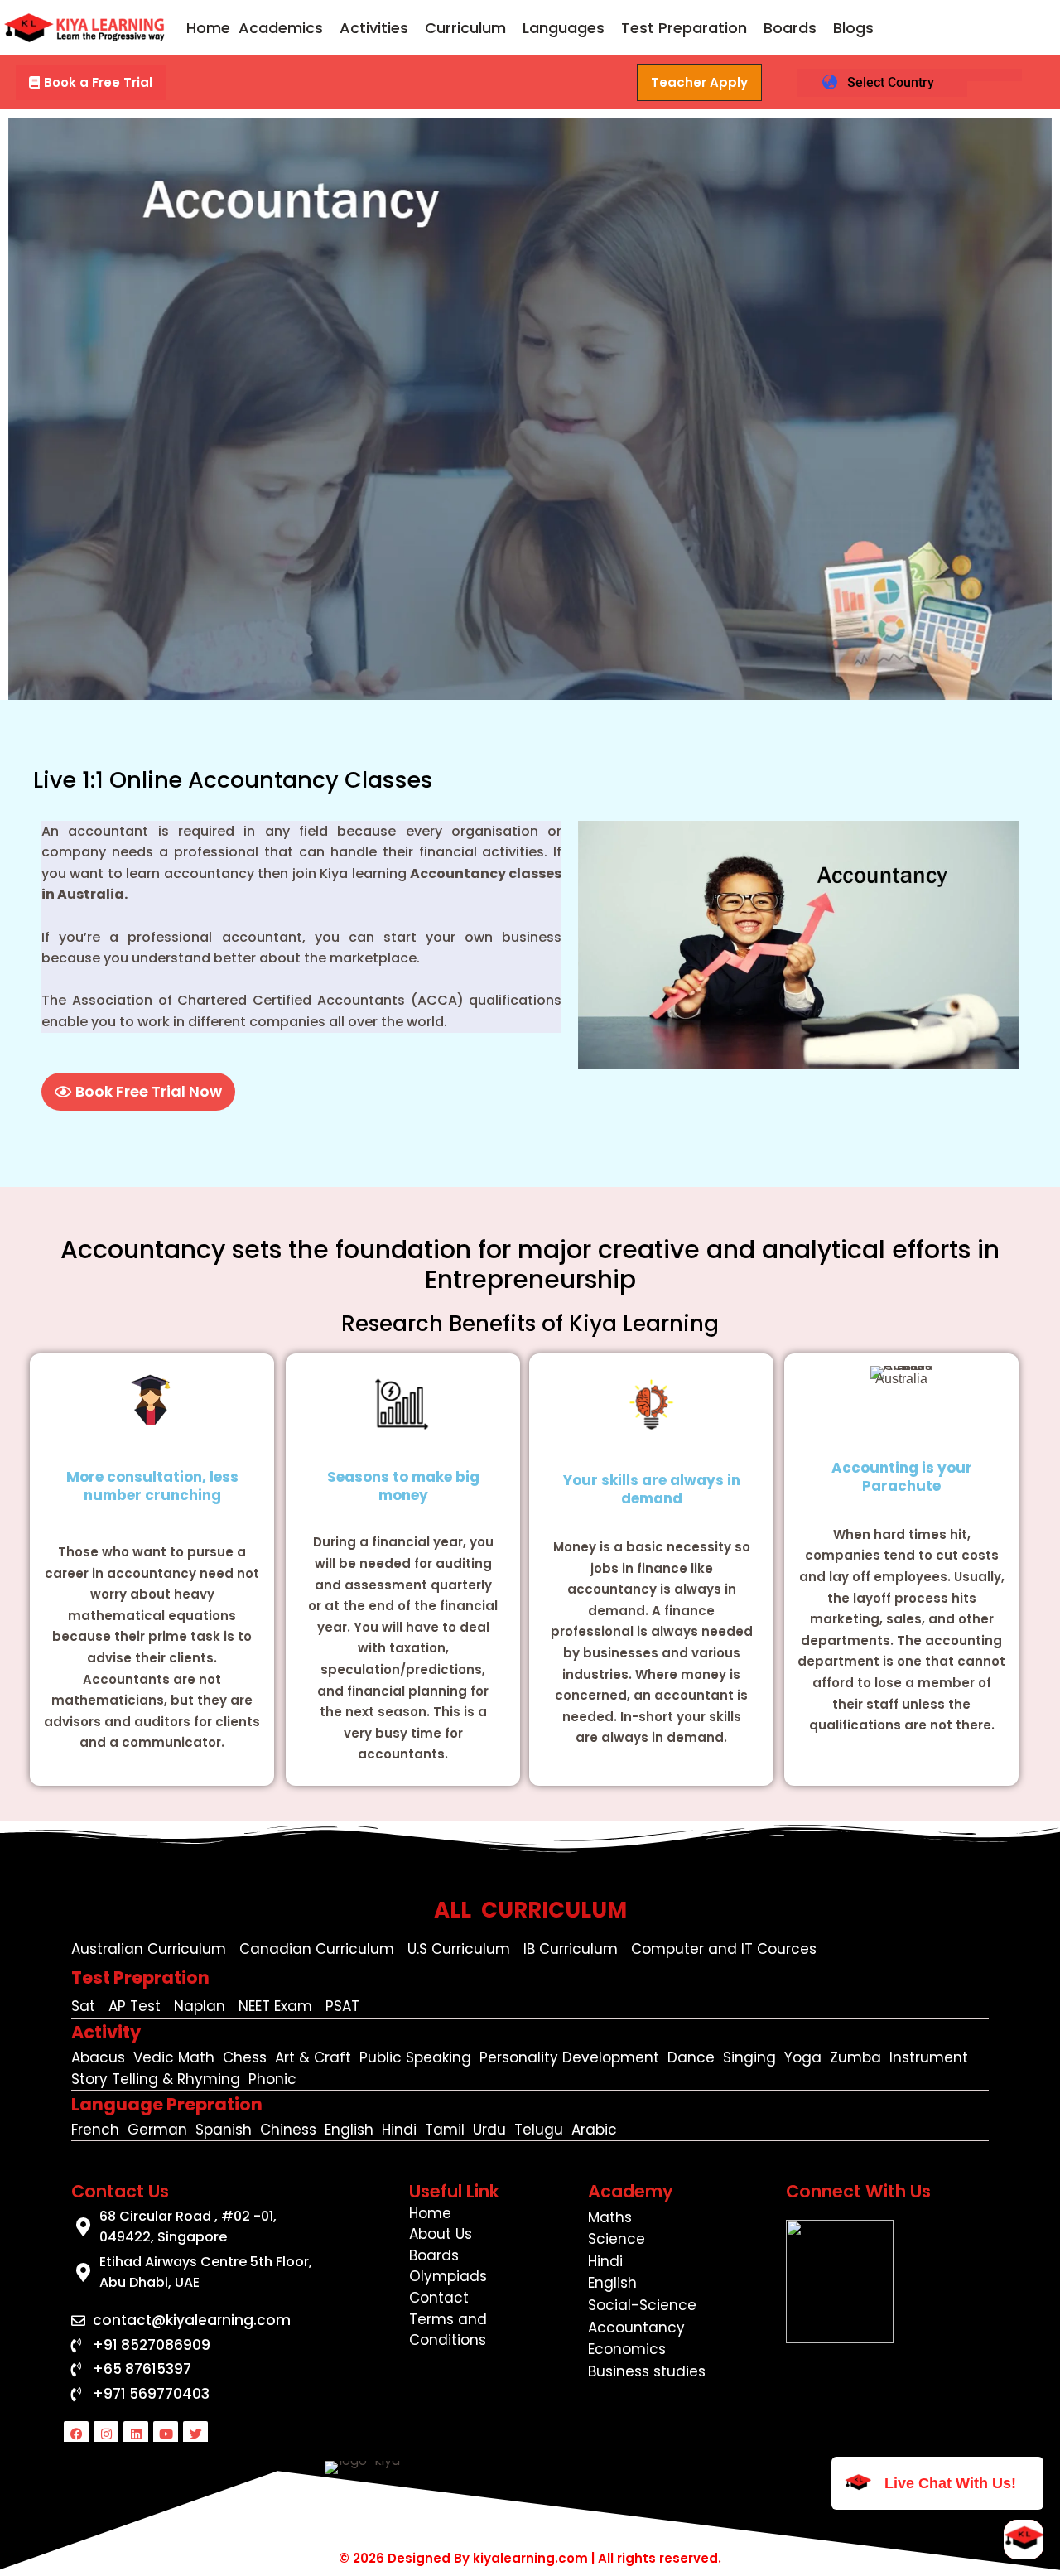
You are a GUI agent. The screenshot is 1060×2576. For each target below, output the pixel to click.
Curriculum (465, 28)
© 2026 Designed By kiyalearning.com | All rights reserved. (530, 2558)
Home (208, 28)
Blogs (853, 28)
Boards (790, 28)
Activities (374, 28)
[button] (285, 28)
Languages (564, 28)
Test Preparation (684, 28)
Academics (281, 28)
